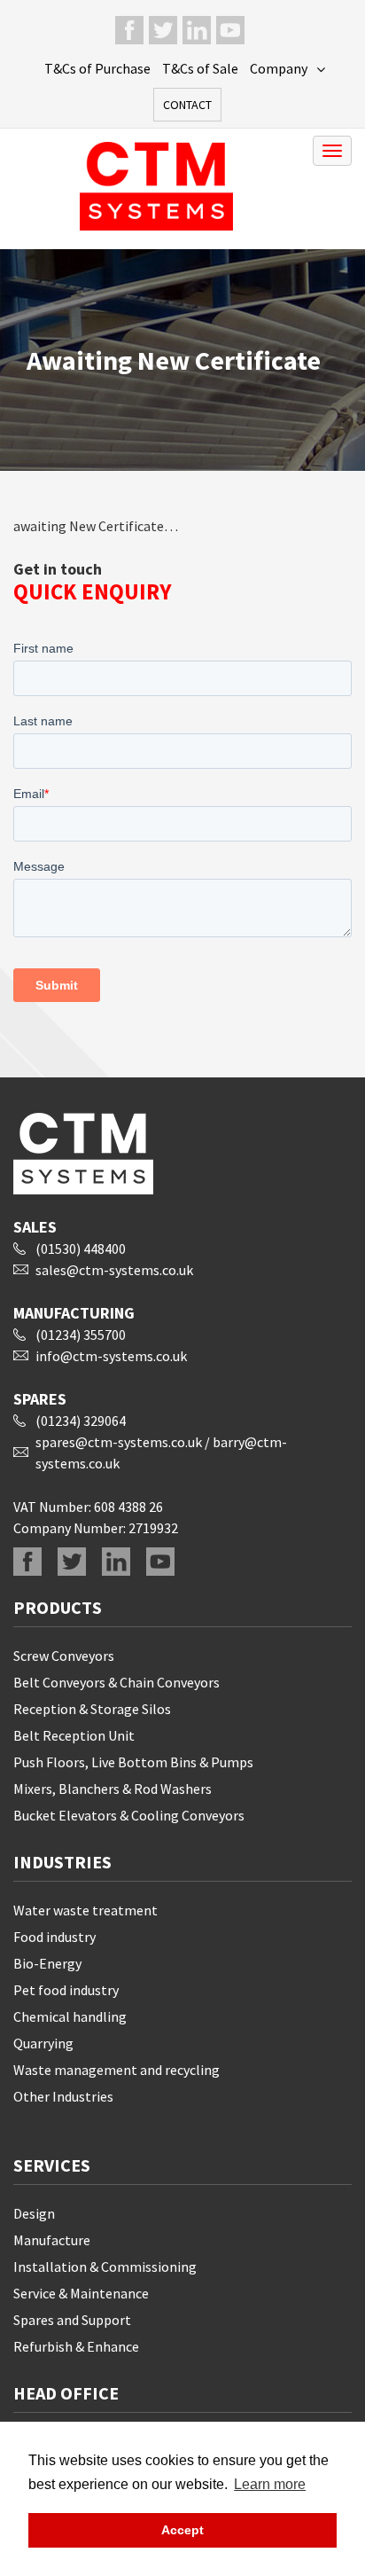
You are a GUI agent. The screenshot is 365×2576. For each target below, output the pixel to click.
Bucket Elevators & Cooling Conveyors (129, 1815)
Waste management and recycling (116, 2070)
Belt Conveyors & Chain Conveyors (116, 1682)
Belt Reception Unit (74, 1735)
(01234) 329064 (81, 1421)
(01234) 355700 (81, 1335)
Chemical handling (70, 2016)
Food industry (54, 1937)
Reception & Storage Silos (92, 1709)
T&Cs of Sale (200, 68)
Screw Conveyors (64, 1656)
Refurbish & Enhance (76, 2346)
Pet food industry (66, 1990)
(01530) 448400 (81, 1249)
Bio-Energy (47, 1963)
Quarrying (43, 2043)
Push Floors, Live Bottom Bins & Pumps (133, 1762)
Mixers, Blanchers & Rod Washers (113, 1789)
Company (279, 68)
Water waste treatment (85, 1910)
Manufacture (52, 2240)
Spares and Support (72, 2320)
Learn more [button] (270, 2484)
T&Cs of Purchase (97, 68)
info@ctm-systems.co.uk (111, 1356)
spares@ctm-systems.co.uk (119, 1442)
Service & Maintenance (81, 2293)
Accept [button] (182, 2530)
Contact (187, 105)
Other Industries (63, 2096)
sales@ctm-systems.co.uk (114, 1270)
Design (34, 2213)
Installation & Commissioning (105, 2267)
